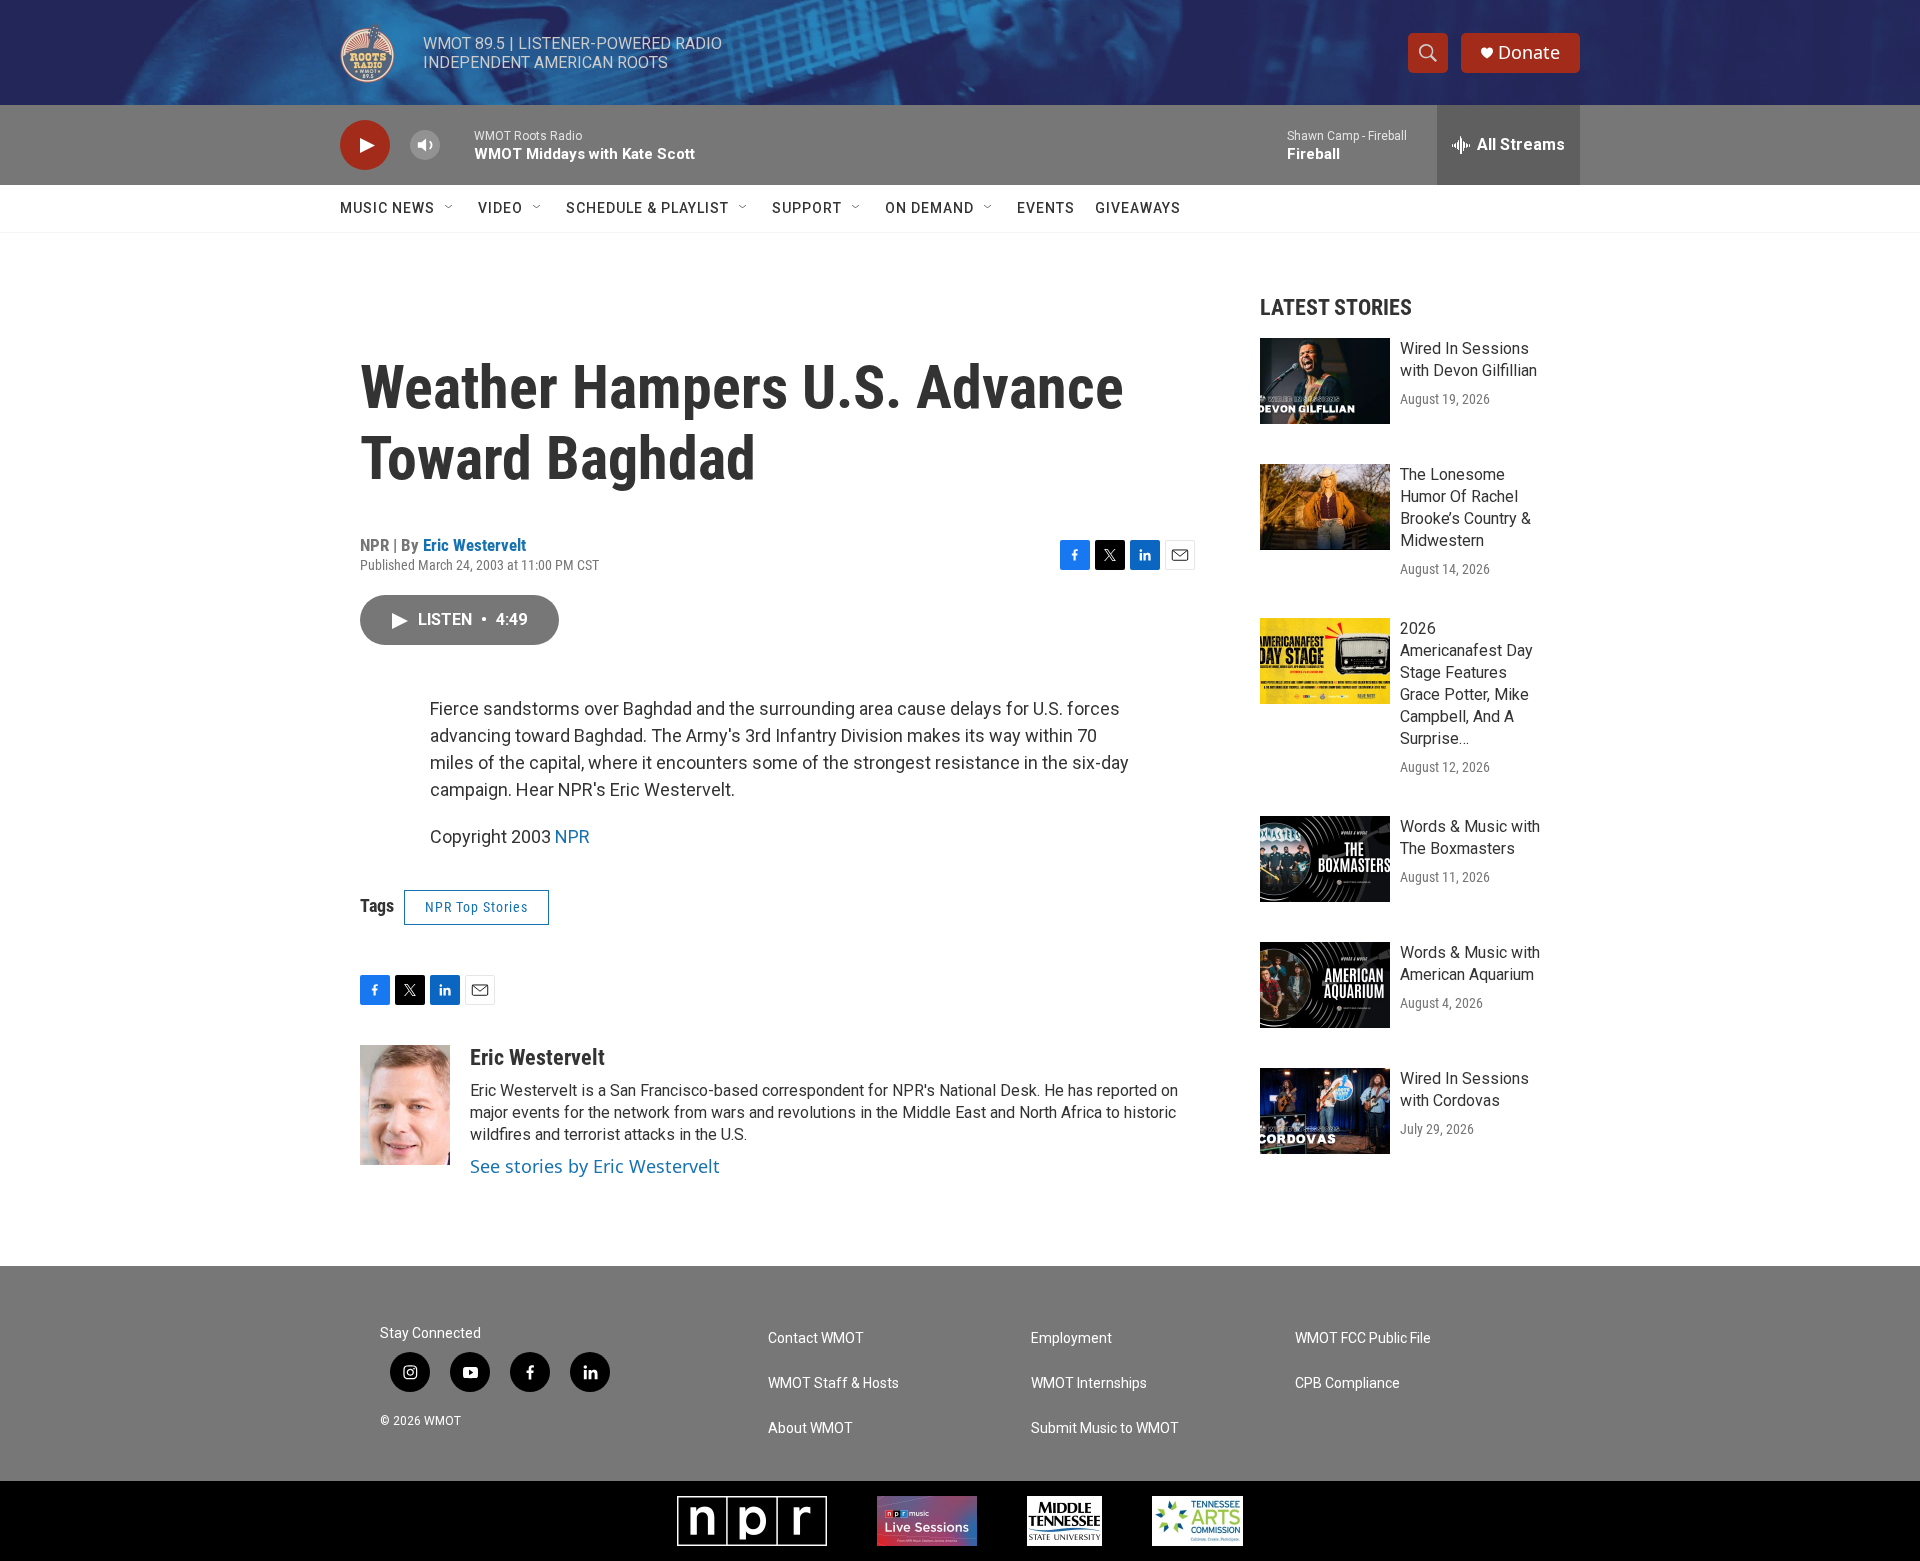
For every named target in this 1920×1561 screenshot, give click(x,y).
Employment (1071, 1338)
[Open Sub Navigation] (450, 208)
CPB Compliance (1347, 1383)
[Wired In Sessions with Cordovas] (1325, 1111)
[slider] (457, 144)
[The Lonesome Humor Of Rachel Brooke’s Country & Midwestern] (1325, 507)
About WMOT (810, 1428)
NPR (572, 836)
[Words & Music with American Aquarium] (1325, 985)
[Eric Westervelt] (405, 1105)
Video (500, 208)
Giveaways (1138, 208)
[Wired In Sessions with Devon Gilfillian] (1325, 381)
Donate (1529, 52)
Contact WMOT (816, 1338)
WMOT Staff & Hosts (833, 1383)
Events (1046, 208)
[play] (365, 145)
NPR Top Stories (476, 907)
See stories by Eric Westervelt (595, 1166)
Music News (387, 208)
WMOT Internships (1089, 1383)
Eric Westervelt (474, 545)
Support (807, 208)
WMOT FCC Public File (1363, 1338)
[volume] (425, 145)
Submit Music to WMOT (1105, 1428)
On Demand (929, 208)
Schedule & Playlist (647, 208)
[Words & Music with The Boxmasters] (1325, 859)
